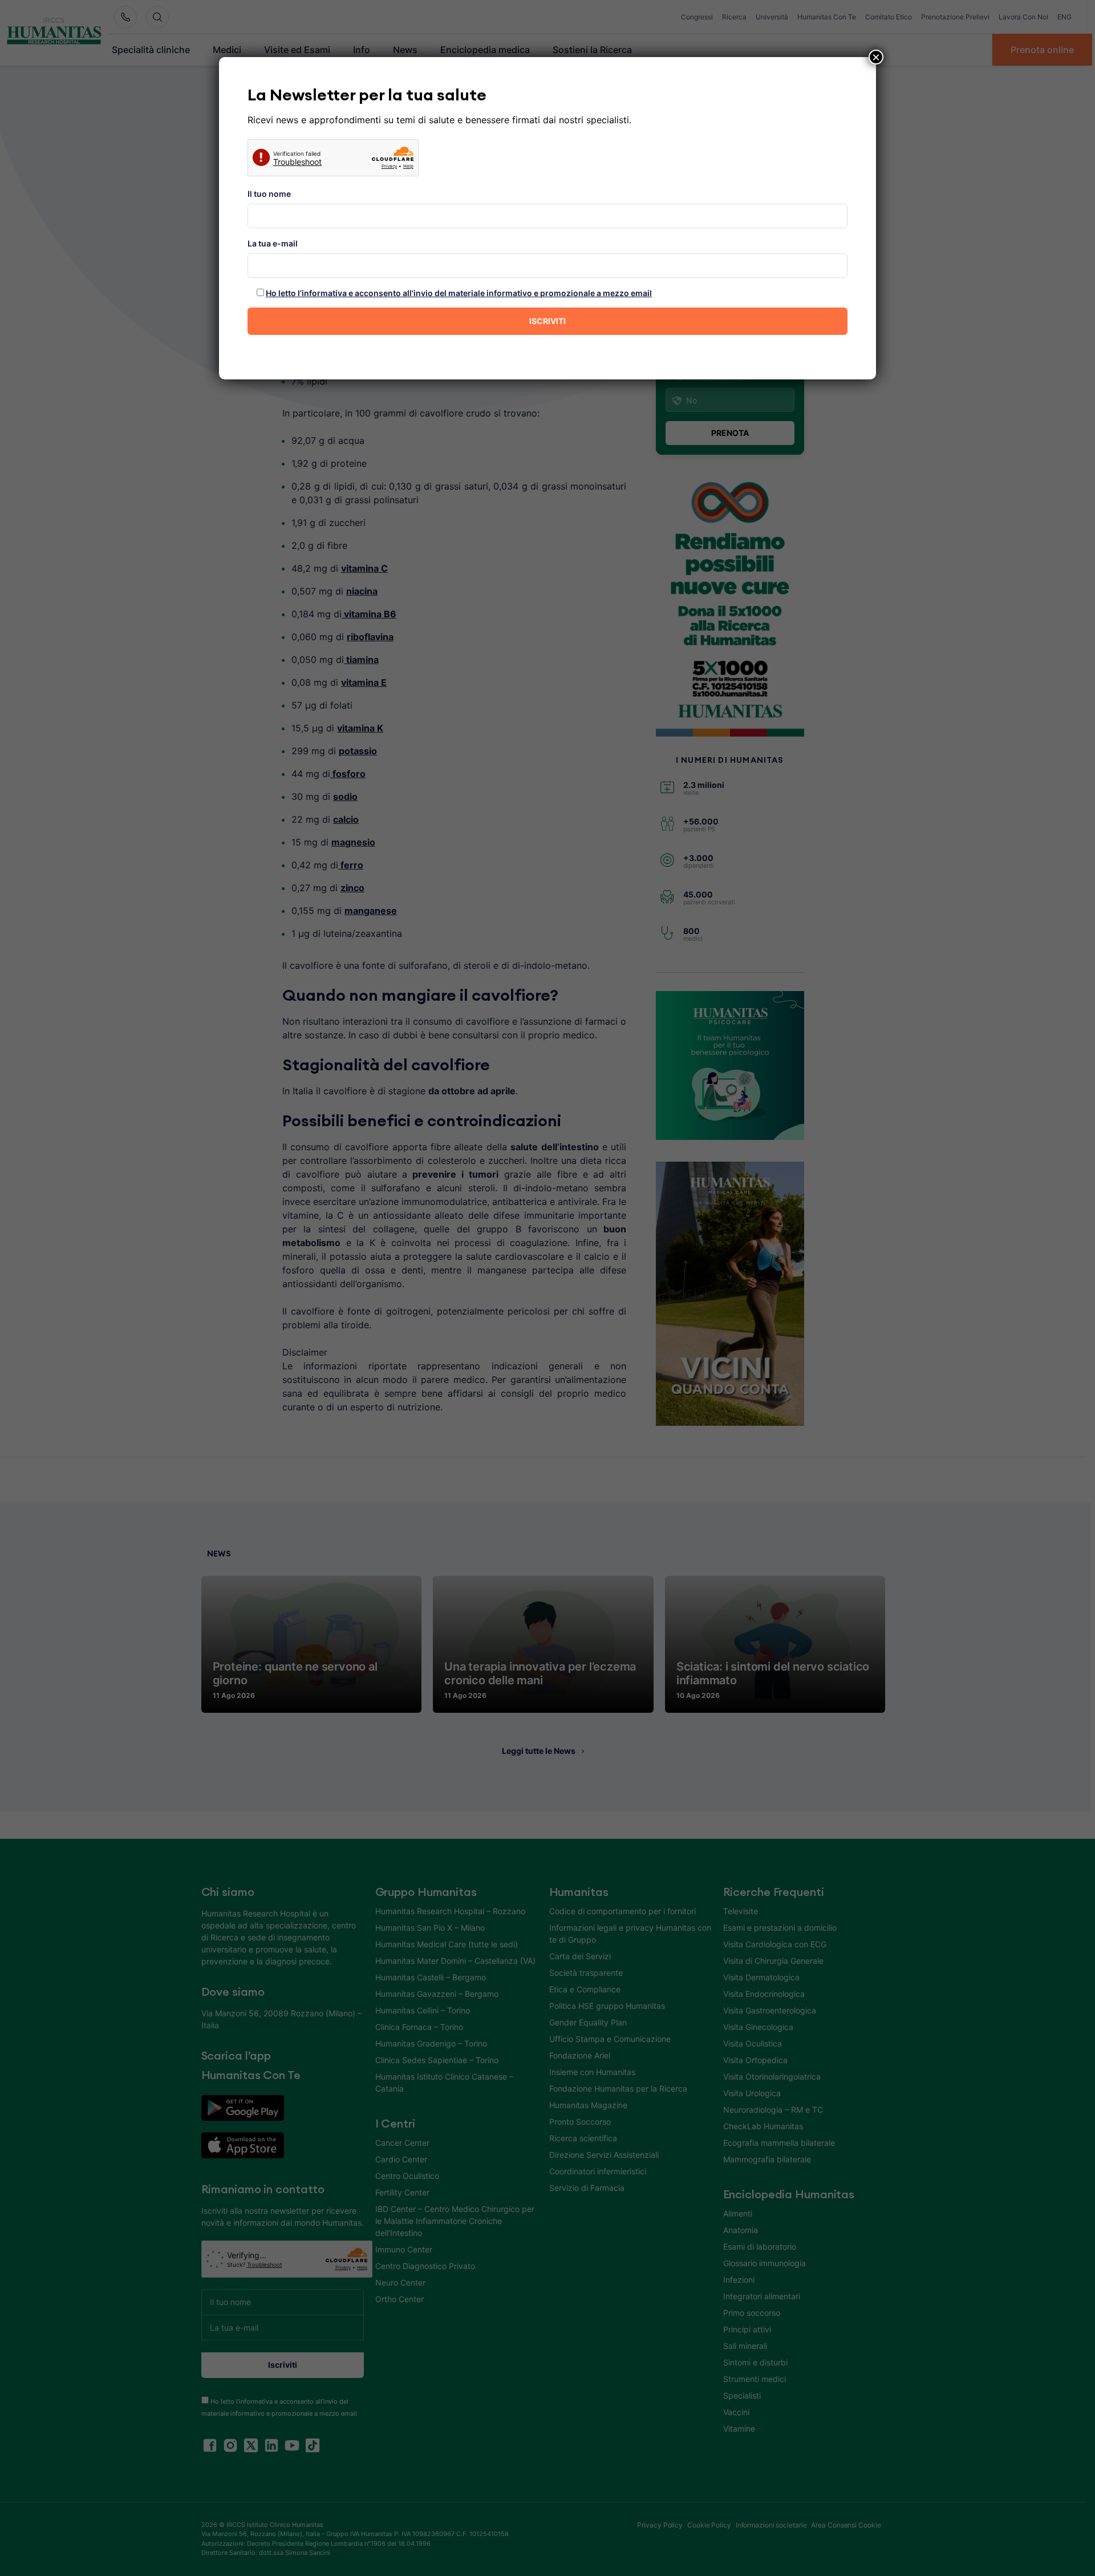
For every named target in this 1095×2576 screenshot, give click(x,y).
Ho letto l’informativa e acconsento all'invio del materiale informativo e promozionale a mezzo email (459, 293)
